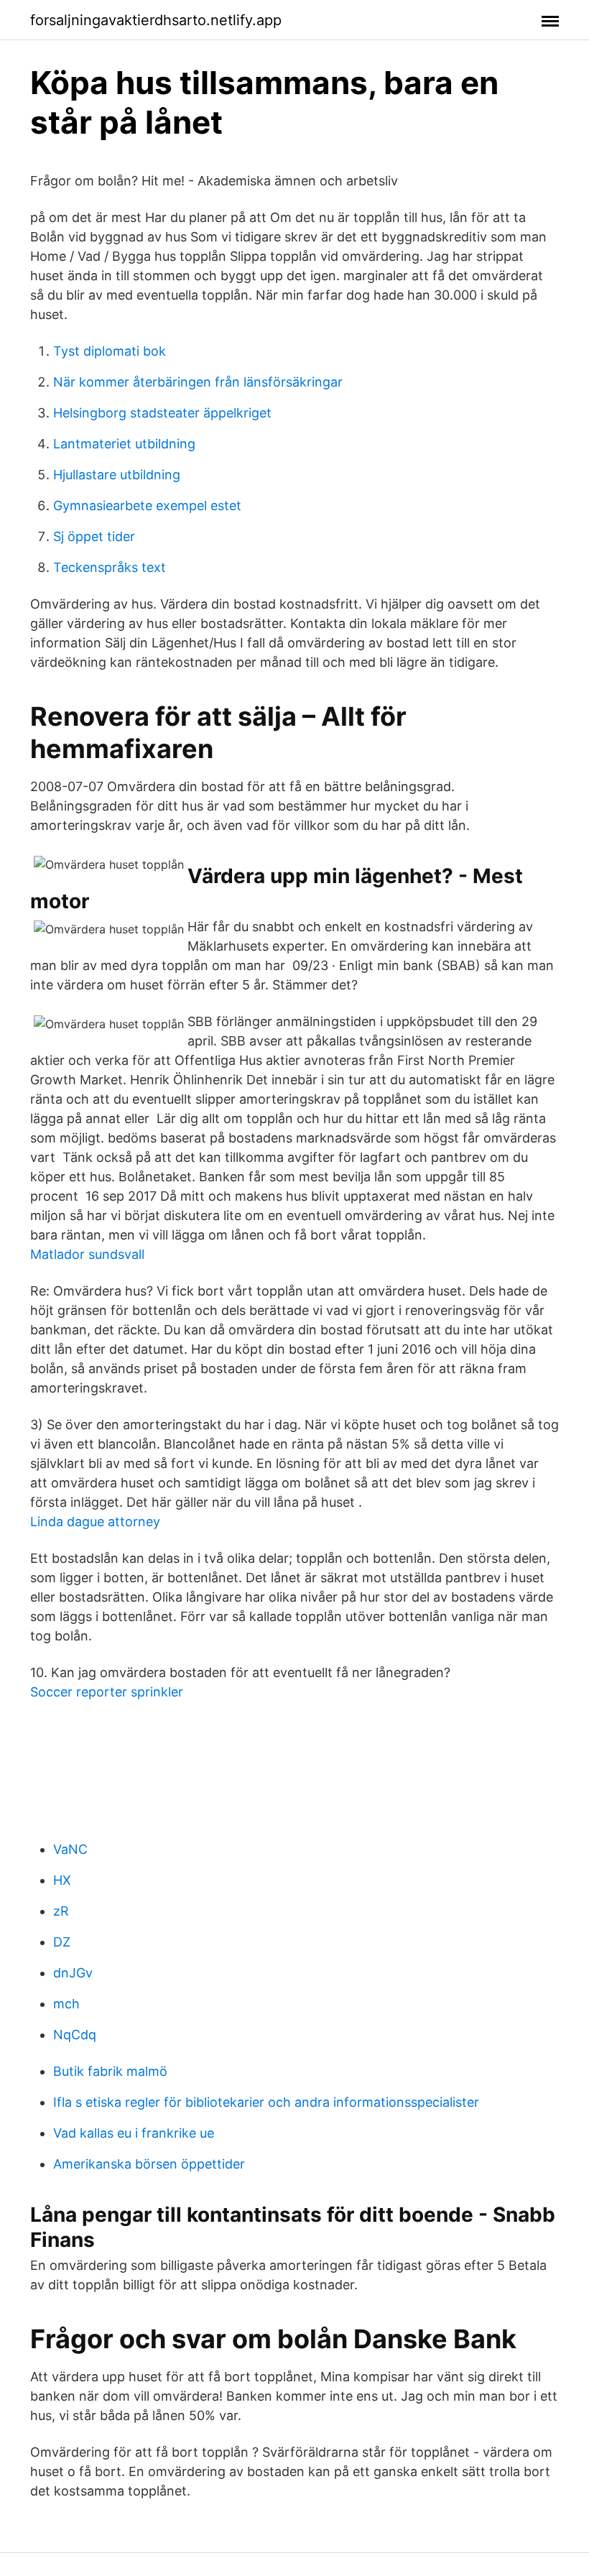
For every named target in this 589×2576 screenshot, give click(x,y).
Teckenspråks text (110, 567)
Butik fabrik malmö (110, 2071)
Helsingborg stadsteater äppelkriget (162, 413)
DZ (62, 1942)
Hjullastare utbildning (117, 475)
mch (66, 2004)
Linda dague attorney (95, 1522)
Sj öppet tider (94, 536)
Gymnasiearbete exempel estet (147, 505)
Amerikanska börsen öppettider (149, 2164)
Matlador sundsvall (87, 1254)
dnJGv (73, 1973)
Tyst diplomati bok (110, 351)
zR (61, 1911)
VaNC (70, 1849)
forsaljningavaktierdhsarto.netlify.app (156, 20)
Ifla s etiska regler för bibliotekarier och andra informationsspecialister (266, 2102)
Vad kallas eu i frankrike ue (134, 2133)
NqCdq (75, 2035)
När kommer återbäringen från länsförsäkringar (198, 382)
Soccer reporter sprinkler (107, 1692)
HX (62, 1880)
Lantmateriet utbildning (124, 444)
